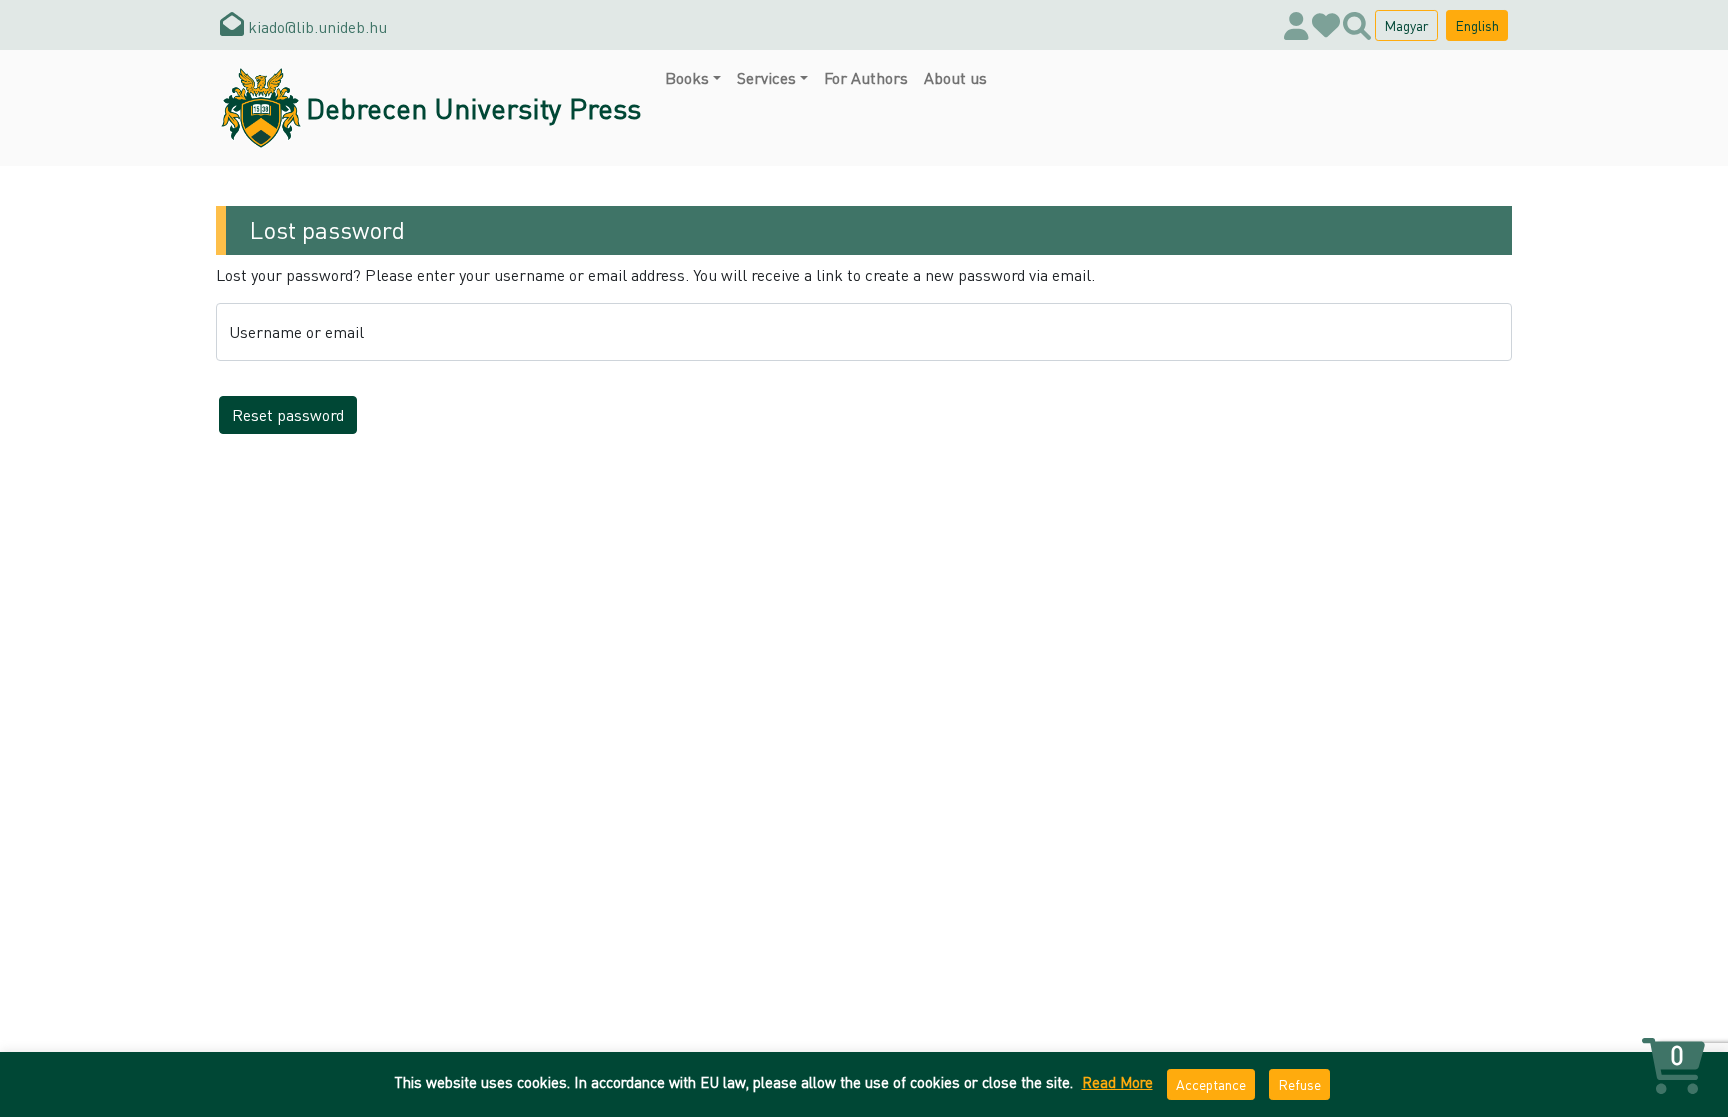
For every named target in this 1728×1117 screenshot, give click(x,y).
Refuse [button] (1299, 1084)
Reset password (288, 414)
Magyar (1406, 25)
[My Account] (1296, 25)
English (1477, 25)
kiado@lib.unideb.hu (315, 26)
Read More (1117, 1082)
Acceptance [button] (1211, 1084)
